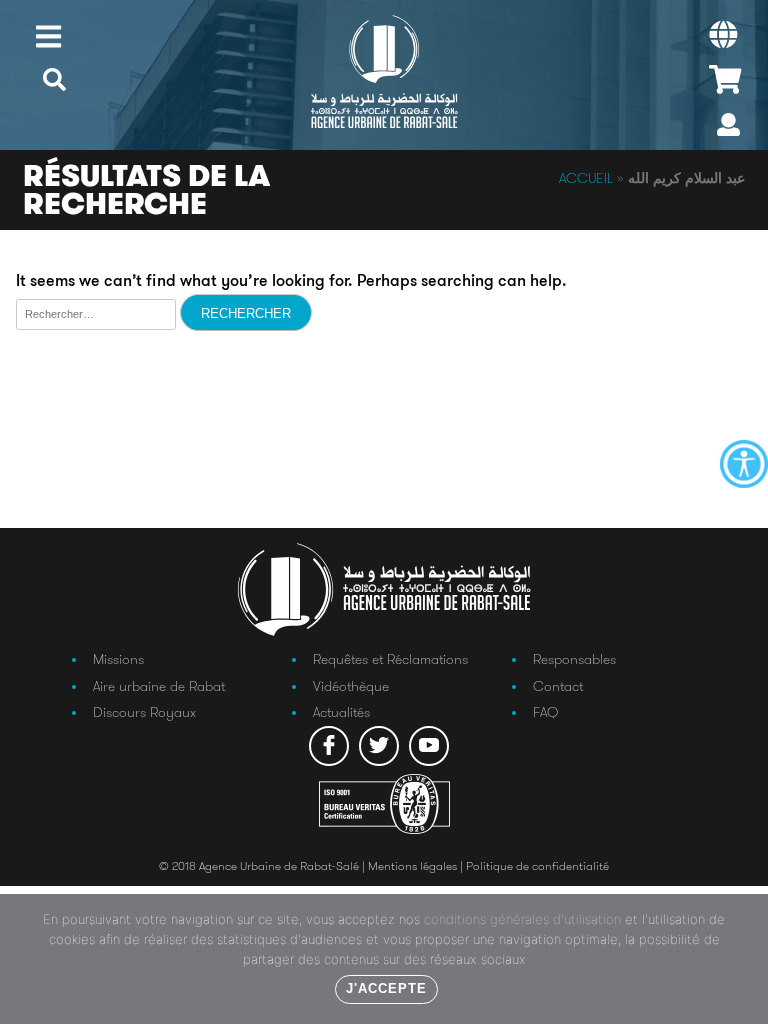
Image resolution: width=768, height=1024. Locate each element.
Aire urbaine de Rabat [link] (159, 686)
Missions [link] (118, 659)
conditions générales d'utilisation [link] (522, 919)
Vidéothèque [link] (351, 686)
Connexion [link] (728, 129)
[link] (744, 464)
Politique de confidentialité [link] (537, 865)
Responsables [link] (574, 659)
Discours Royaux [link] (144, 712)
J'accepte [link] (386, 988)
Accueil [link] (586, 178)
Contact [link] (558, 686)
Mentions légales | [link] (417, 865)
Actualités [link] (341, 712)
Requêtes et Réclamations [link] (390, 659)
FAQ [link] (545, 712)
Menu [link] (48, 36)
